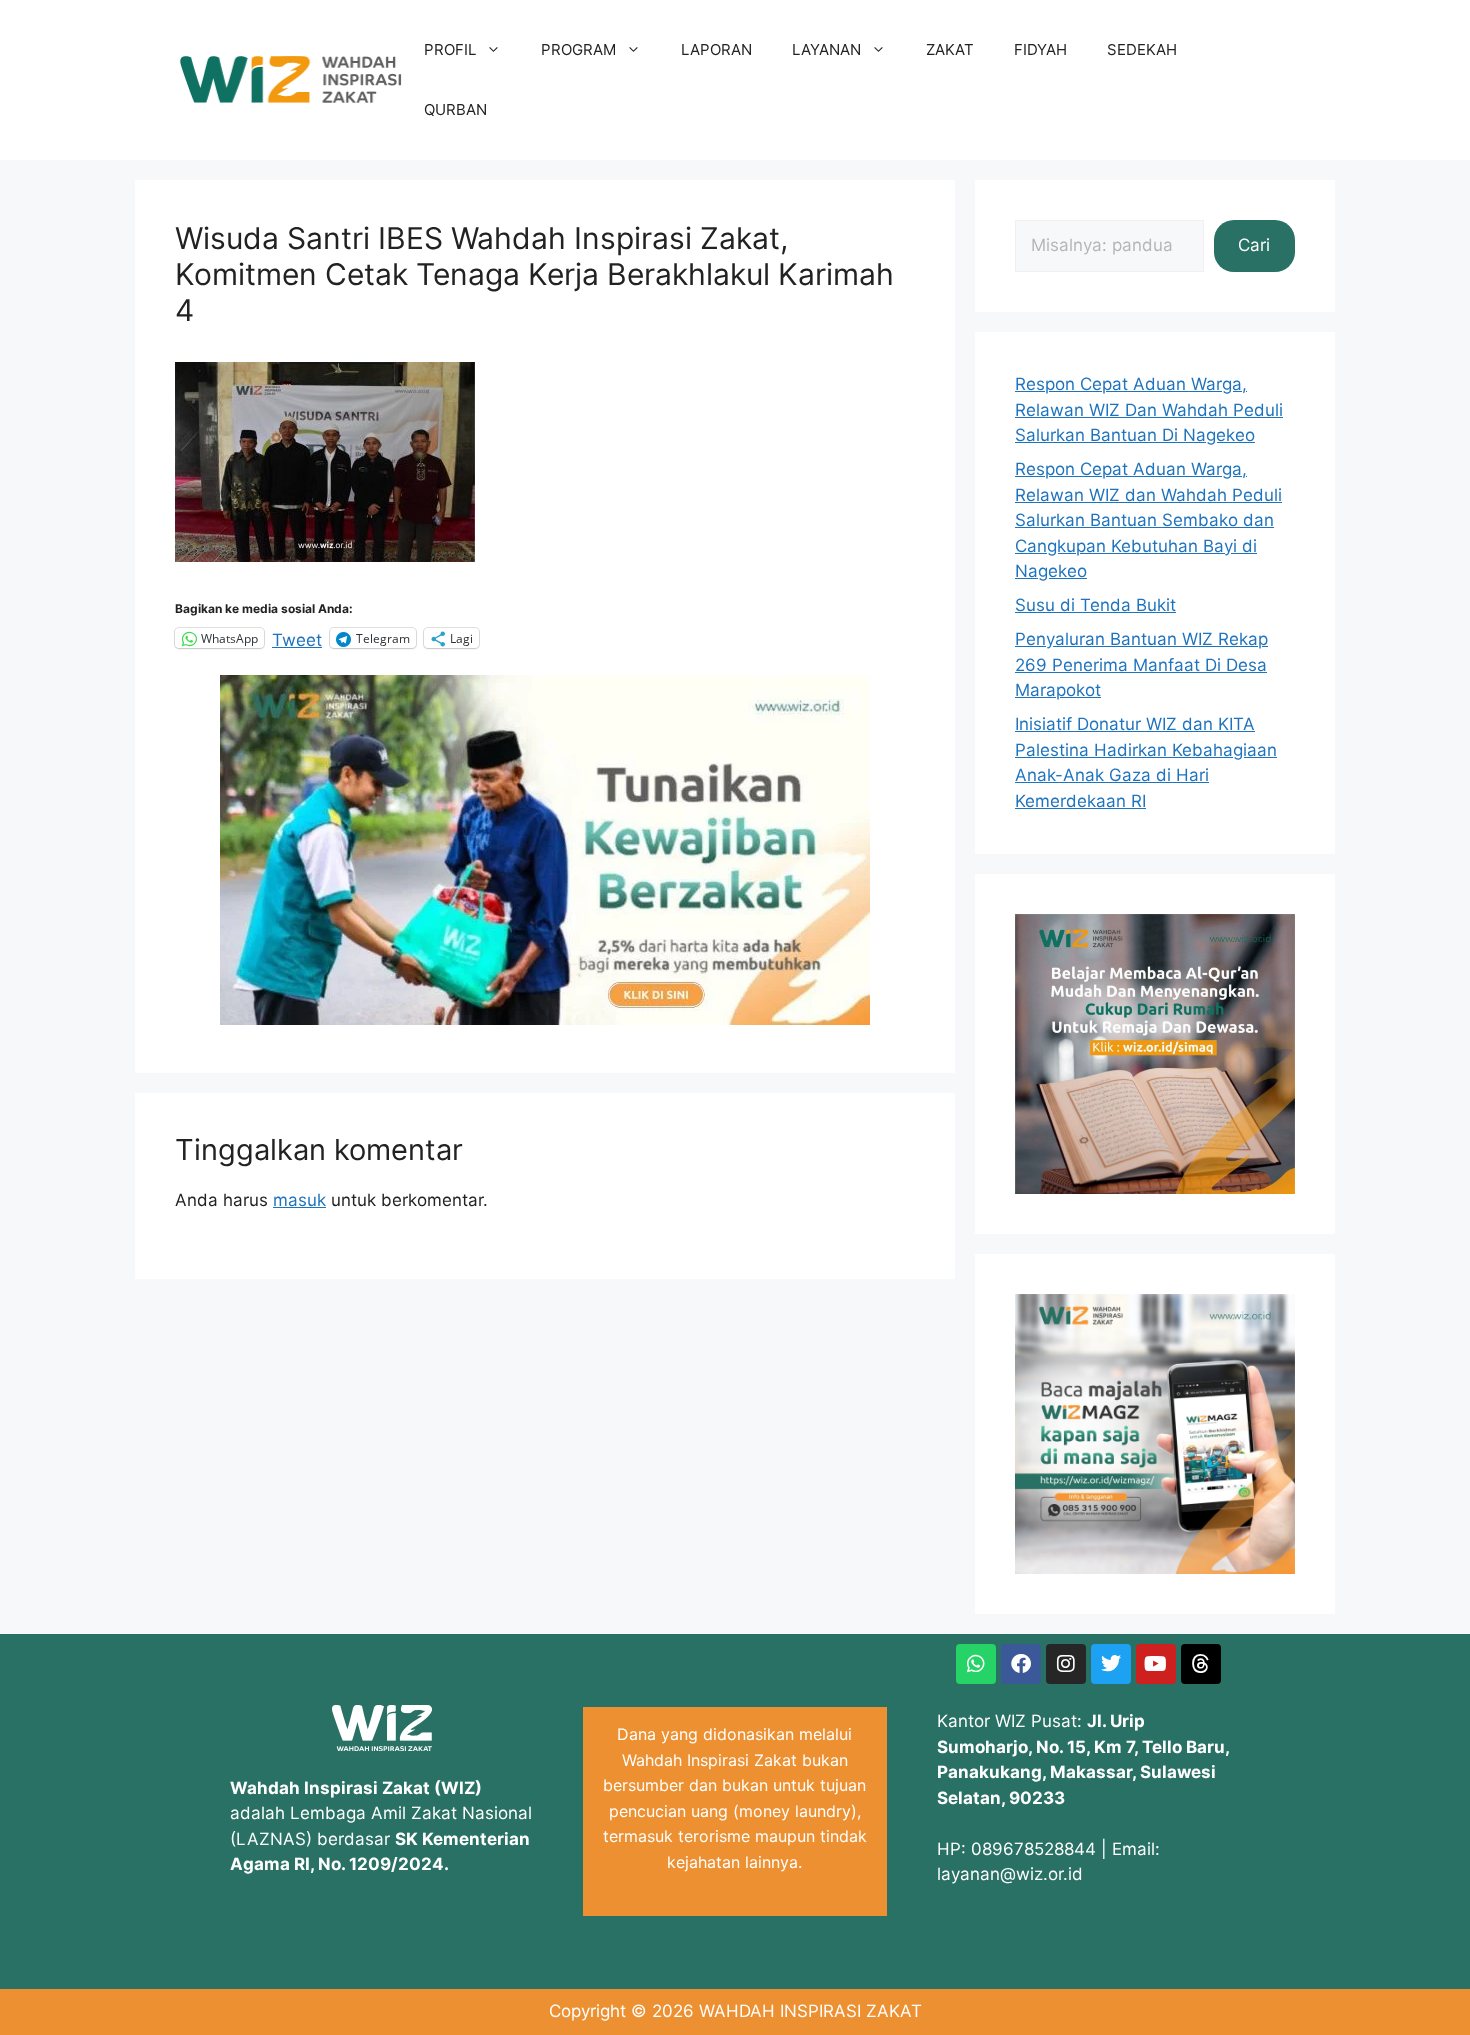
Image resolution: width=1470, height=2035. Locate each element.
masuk (299, 1200)
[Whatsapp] (976, 1664)
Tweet (297, 638)
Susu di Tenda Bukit (1095, 605)
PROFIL (450, 49)
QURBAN (455, 109)
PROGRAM (578, 49)
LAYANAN (826, 49)
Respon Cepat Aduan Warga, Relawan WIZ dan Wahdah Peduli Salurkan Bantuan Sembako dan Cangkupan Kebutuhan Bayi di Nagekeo (1148, 520)
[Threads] (1201, 1664)
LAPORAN (716, 49)
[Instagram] (1066, 1664)
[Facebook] (1021, 1664)
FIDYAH (1040, 49)
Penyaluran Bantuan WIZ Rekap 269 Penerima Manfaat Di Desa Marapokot (1141, 664)
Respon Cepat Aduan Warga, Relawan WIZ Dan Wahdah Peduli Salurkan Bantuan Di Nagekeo (1149, 409)
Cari (1254, 245)
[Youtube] (1156, 1664)
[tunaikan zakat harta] (545, 1019)
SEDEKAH (1142, 49)
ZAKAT (950, 49)
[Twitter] (1111, 1664)
